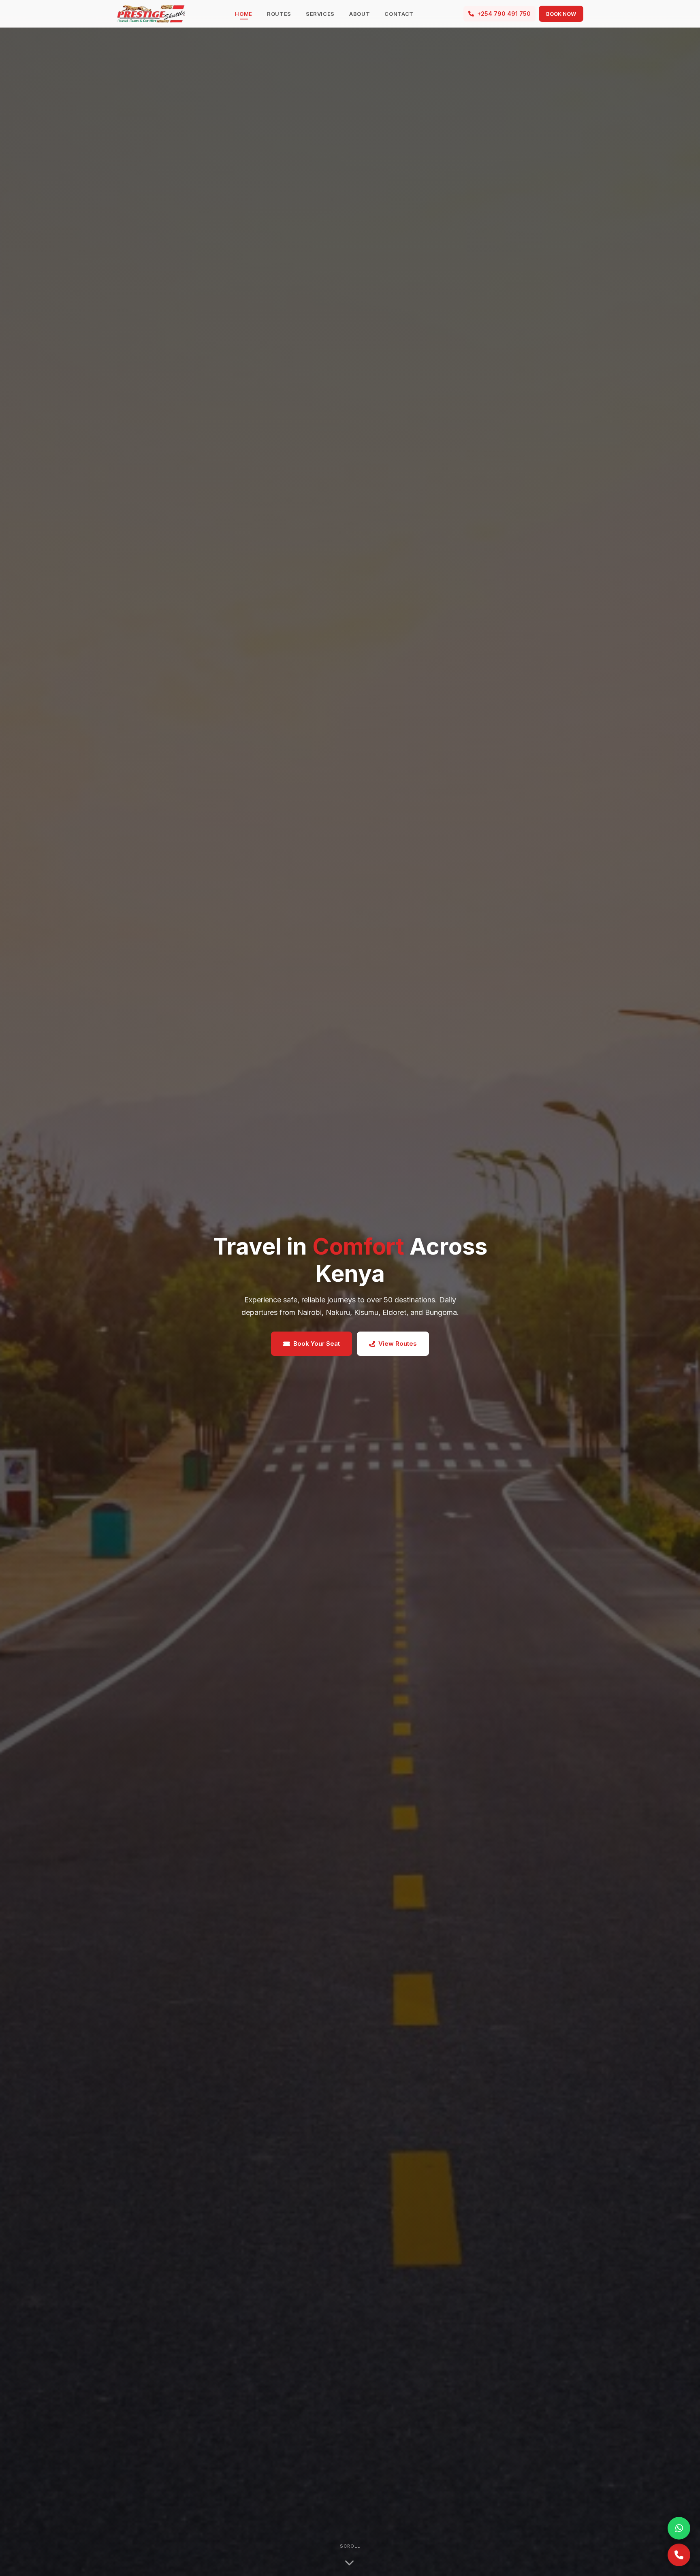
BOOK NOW (561, 14)
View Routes (398, 1343)
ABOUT (360, 14)
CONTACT (399, 14)
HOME (244, 14)
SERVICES (320, 14)
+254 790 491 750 (504, 14)
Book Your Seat (317, 1343)
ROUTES (279, 14)
